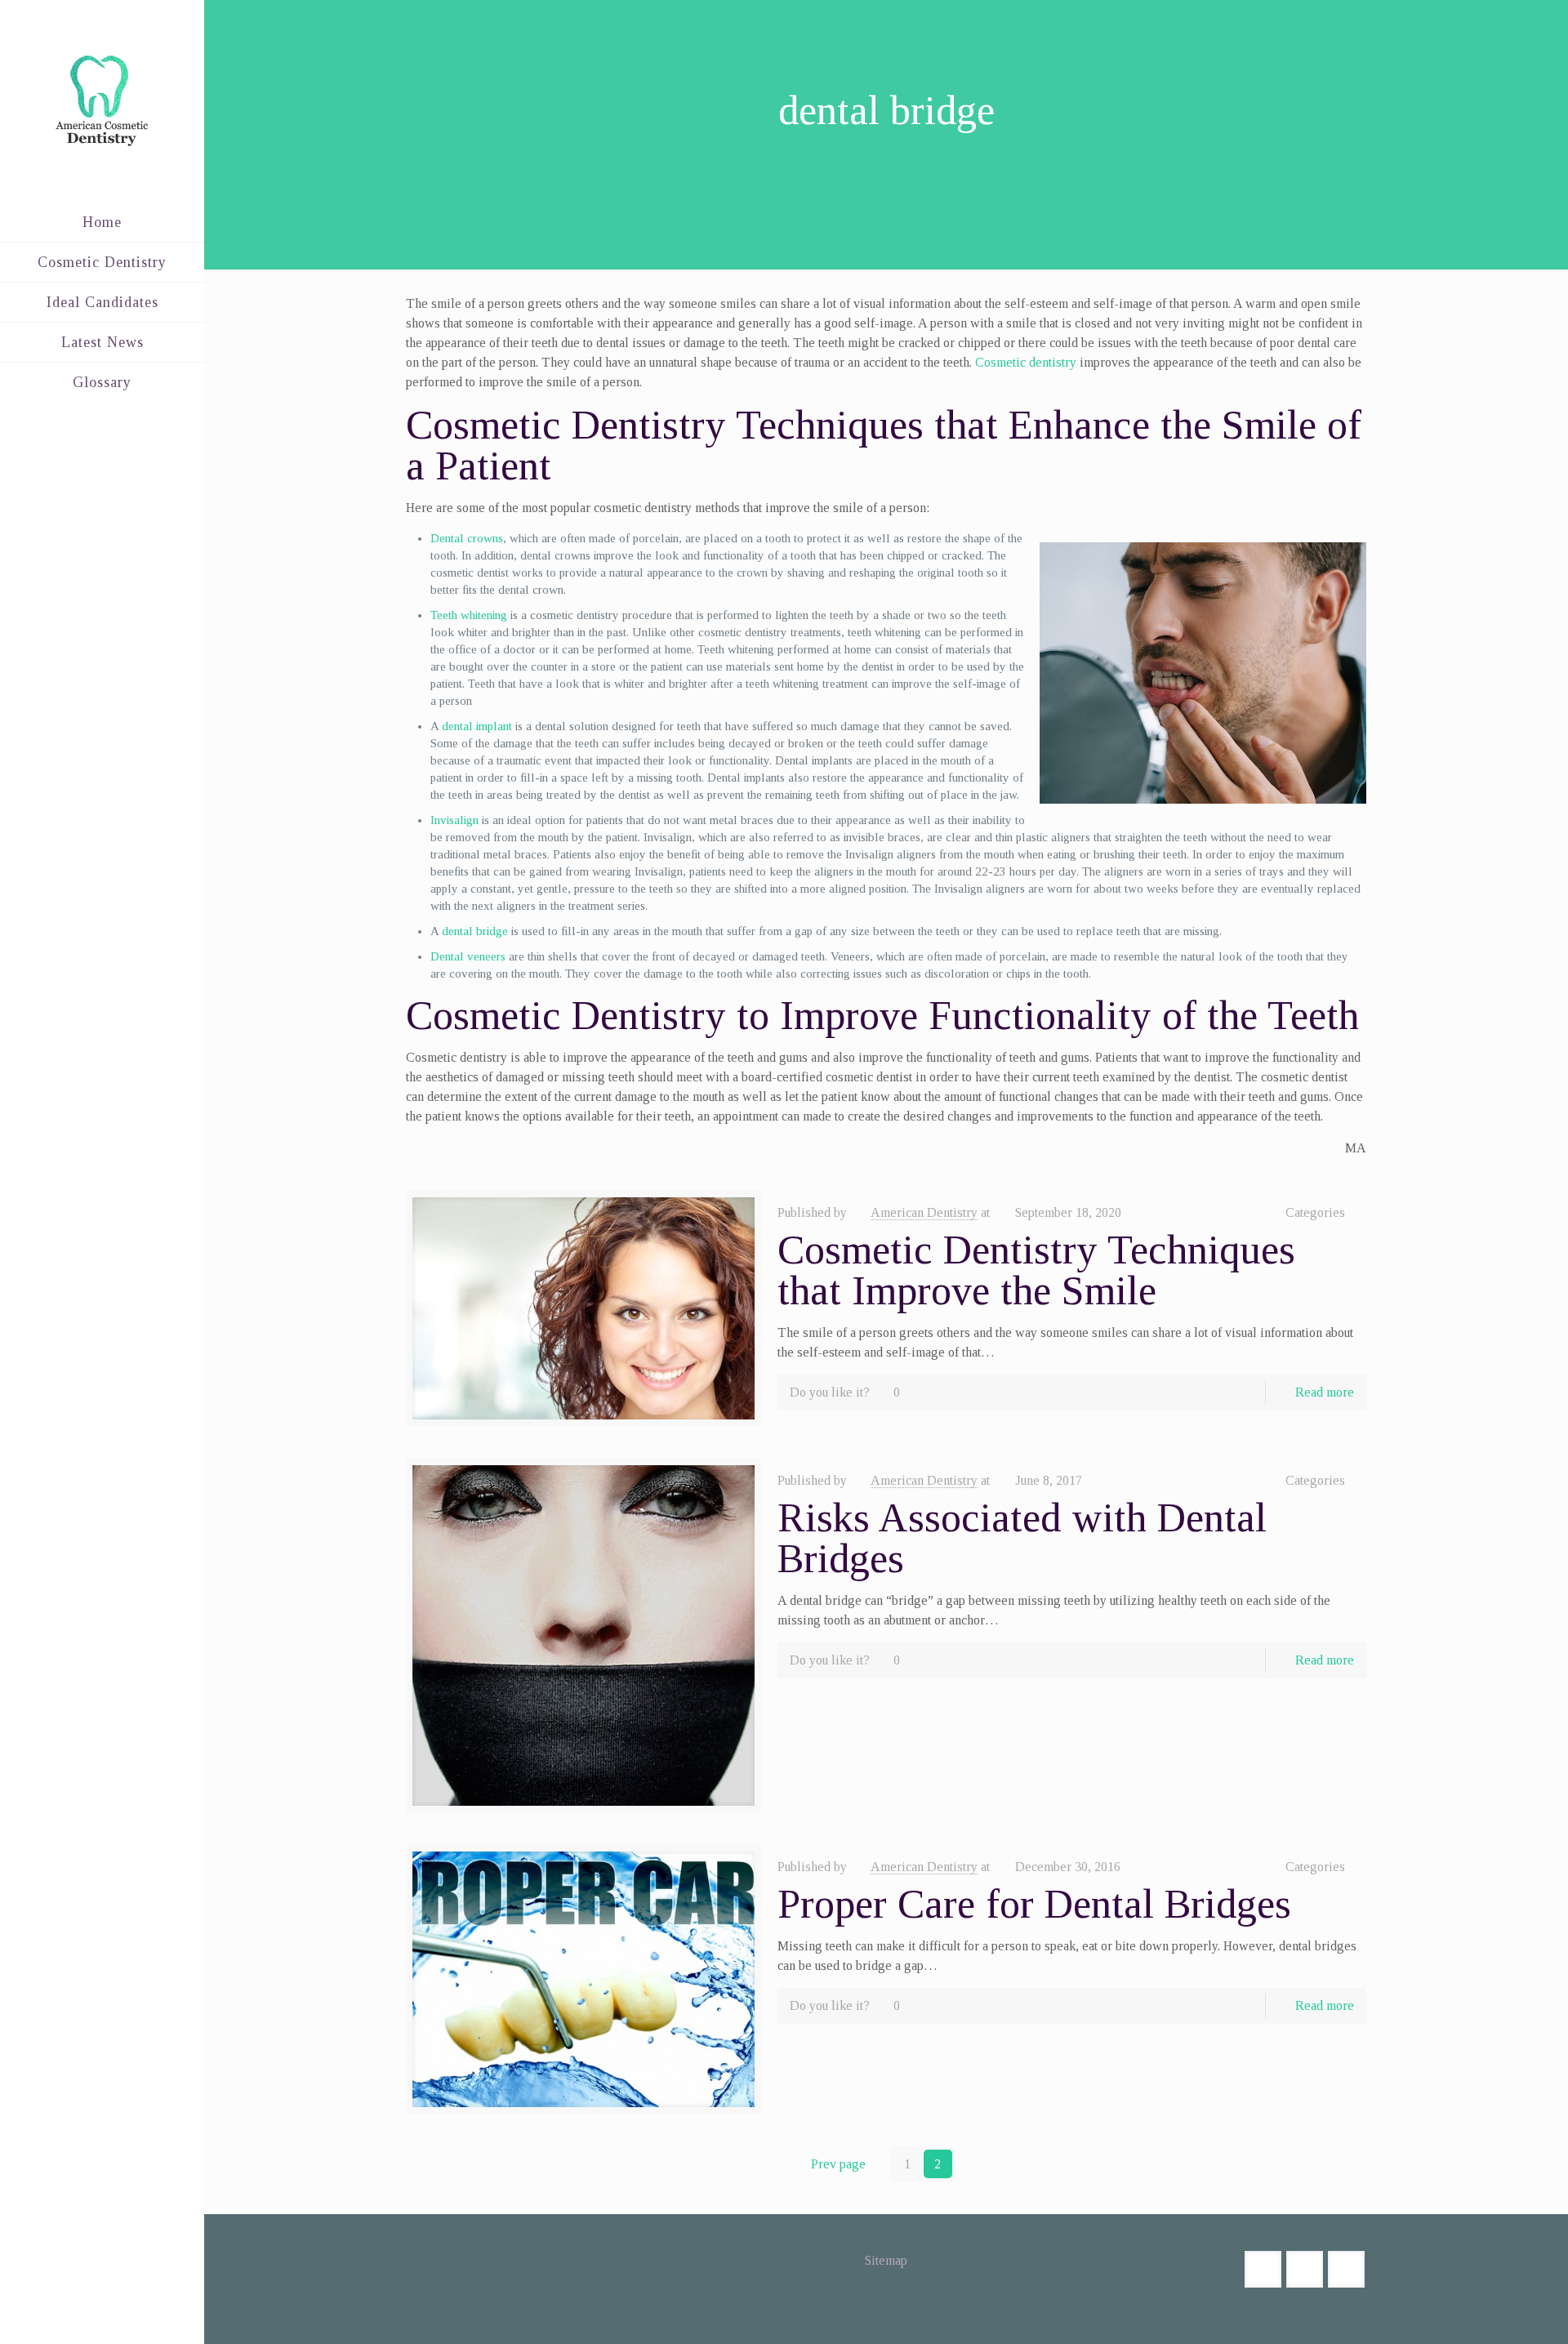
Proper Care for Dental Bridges (1034, 1904)
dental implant (477, 726)
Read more (1325, 1392)
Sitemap (886, 2260)
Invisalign (454, 820)
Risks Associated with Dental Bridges (1022, 1538)
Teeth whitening (469, 615)
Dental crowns (467, 538)
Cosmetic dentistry (1026, 362)
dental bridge (475, 931)
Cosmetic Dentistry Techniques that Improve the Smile (1036, 1270)
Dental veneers (468, 956)
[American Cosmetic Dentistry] (102, 101)
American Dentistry (924, 1212)
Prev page (838, 2164)
